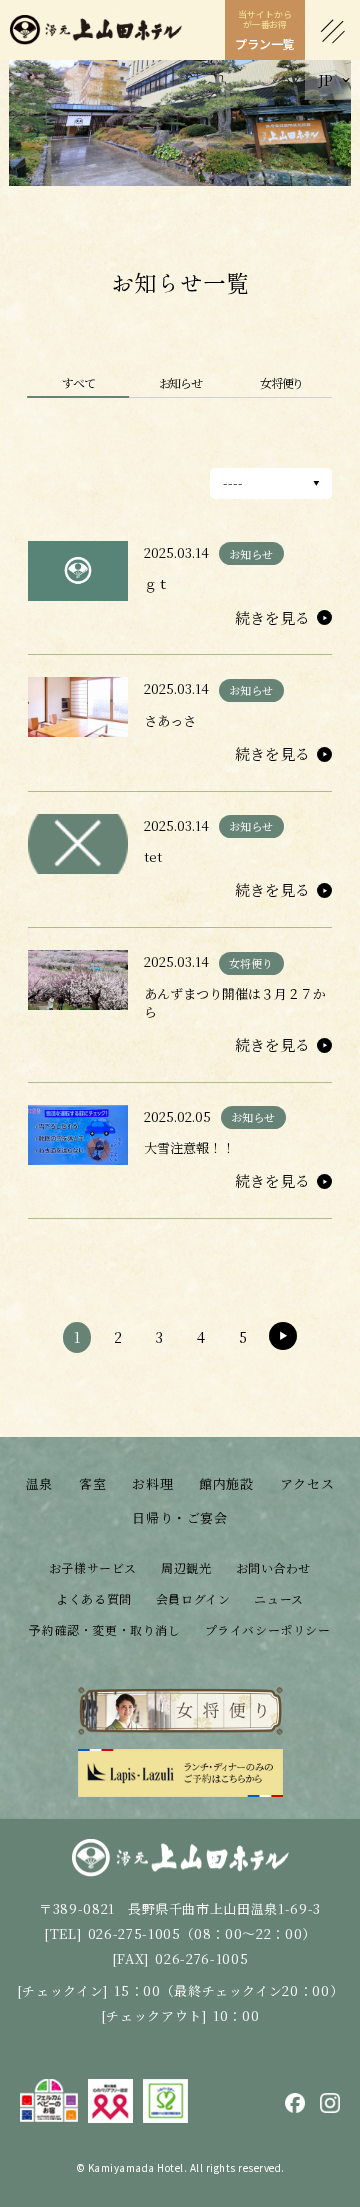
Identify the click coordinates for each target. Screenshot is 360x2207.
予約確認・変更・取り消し (104, 1629)
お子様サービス (93, 1567)
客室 (92, 1483)
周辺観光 (186, 1567)
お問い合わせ (274, 1567)
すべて (78, 382)
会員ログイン (193, 1598)
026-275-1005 (134, 1933)
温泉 (39, 1483)
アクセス (307, 1483)
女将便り (281, 382)
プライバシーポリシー (268, 1629)
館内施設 (226, 1483)
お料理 (152, 1483)
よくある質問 (94, 1598)
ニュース (278, 1598)
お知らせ (180, 382)
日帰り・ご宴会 (180, 1517)
